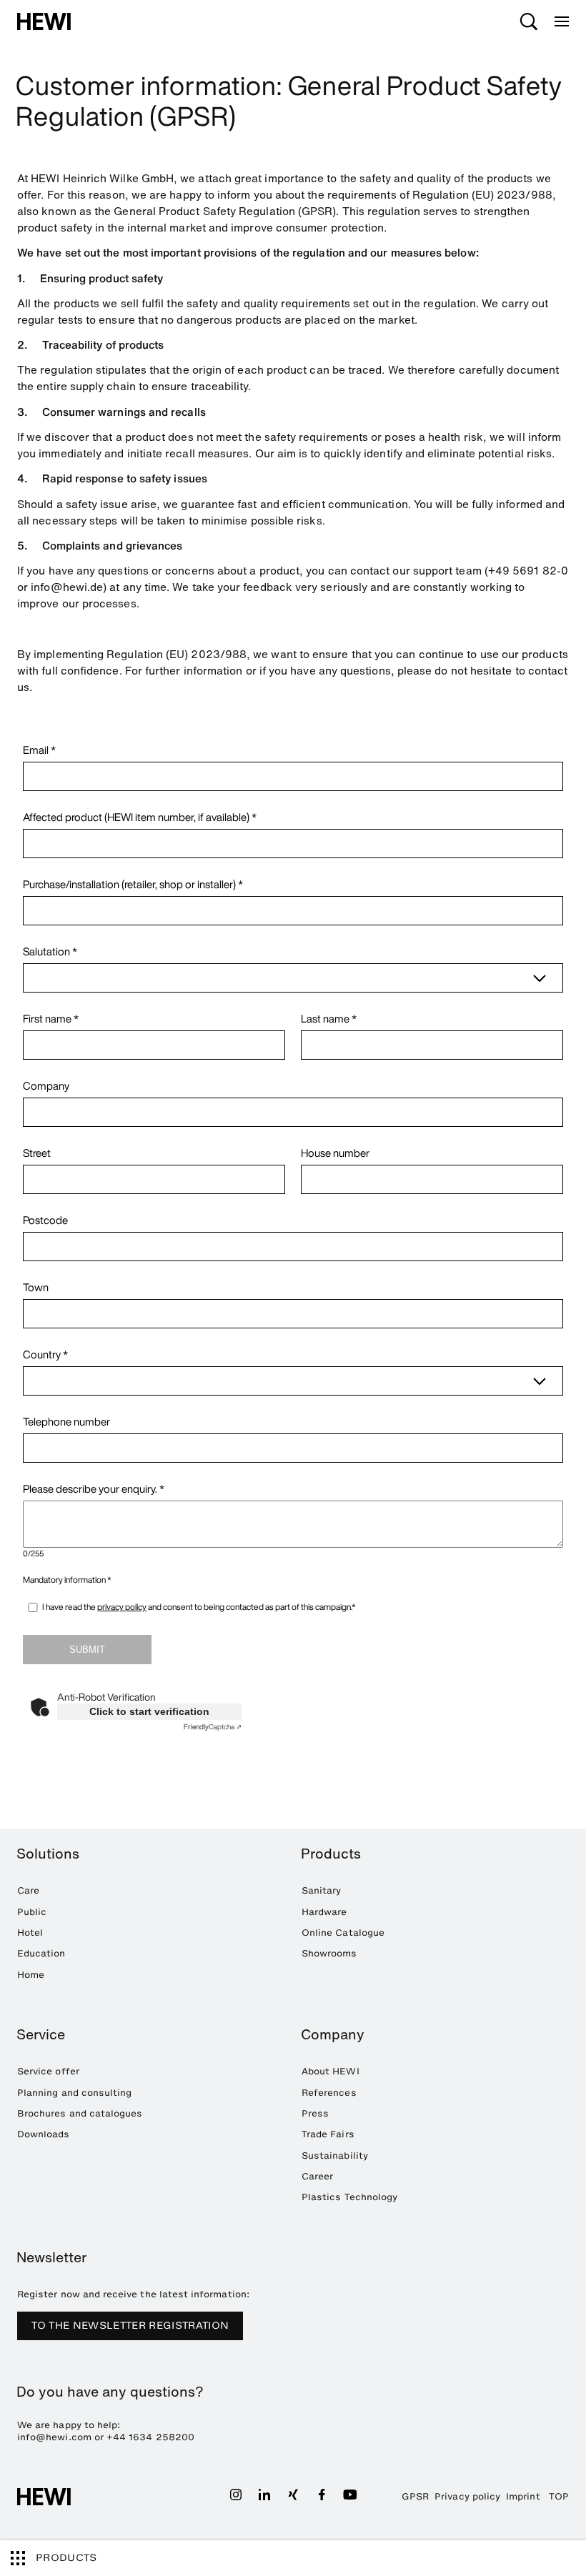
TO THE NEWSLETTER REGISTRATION (130, 2326)
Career (317, 2176)
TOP (559, 2496)
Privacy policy (467, 2496)
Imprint (523, 2496)
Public (32, 1912)
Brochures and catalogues (80, 2113)
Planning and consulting (74, 2093)
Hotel (30, 1933)
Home (31, 1975)
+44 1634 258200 (150, 2437)
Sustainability (335, 2155)
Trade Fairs (328, 2134)
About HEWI (331, 2071)
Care (28, 1890)
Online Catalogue (343, 1933)
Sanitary (321, 1890)
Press (315, 2113)
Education (41, 1953)
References (329, 2093)
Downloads (44, 2134)
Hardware (324, 1912)
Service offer (48, 2071)
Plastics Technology (349, 2197)
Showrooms (329, 1953)
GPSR (415, 2496)
